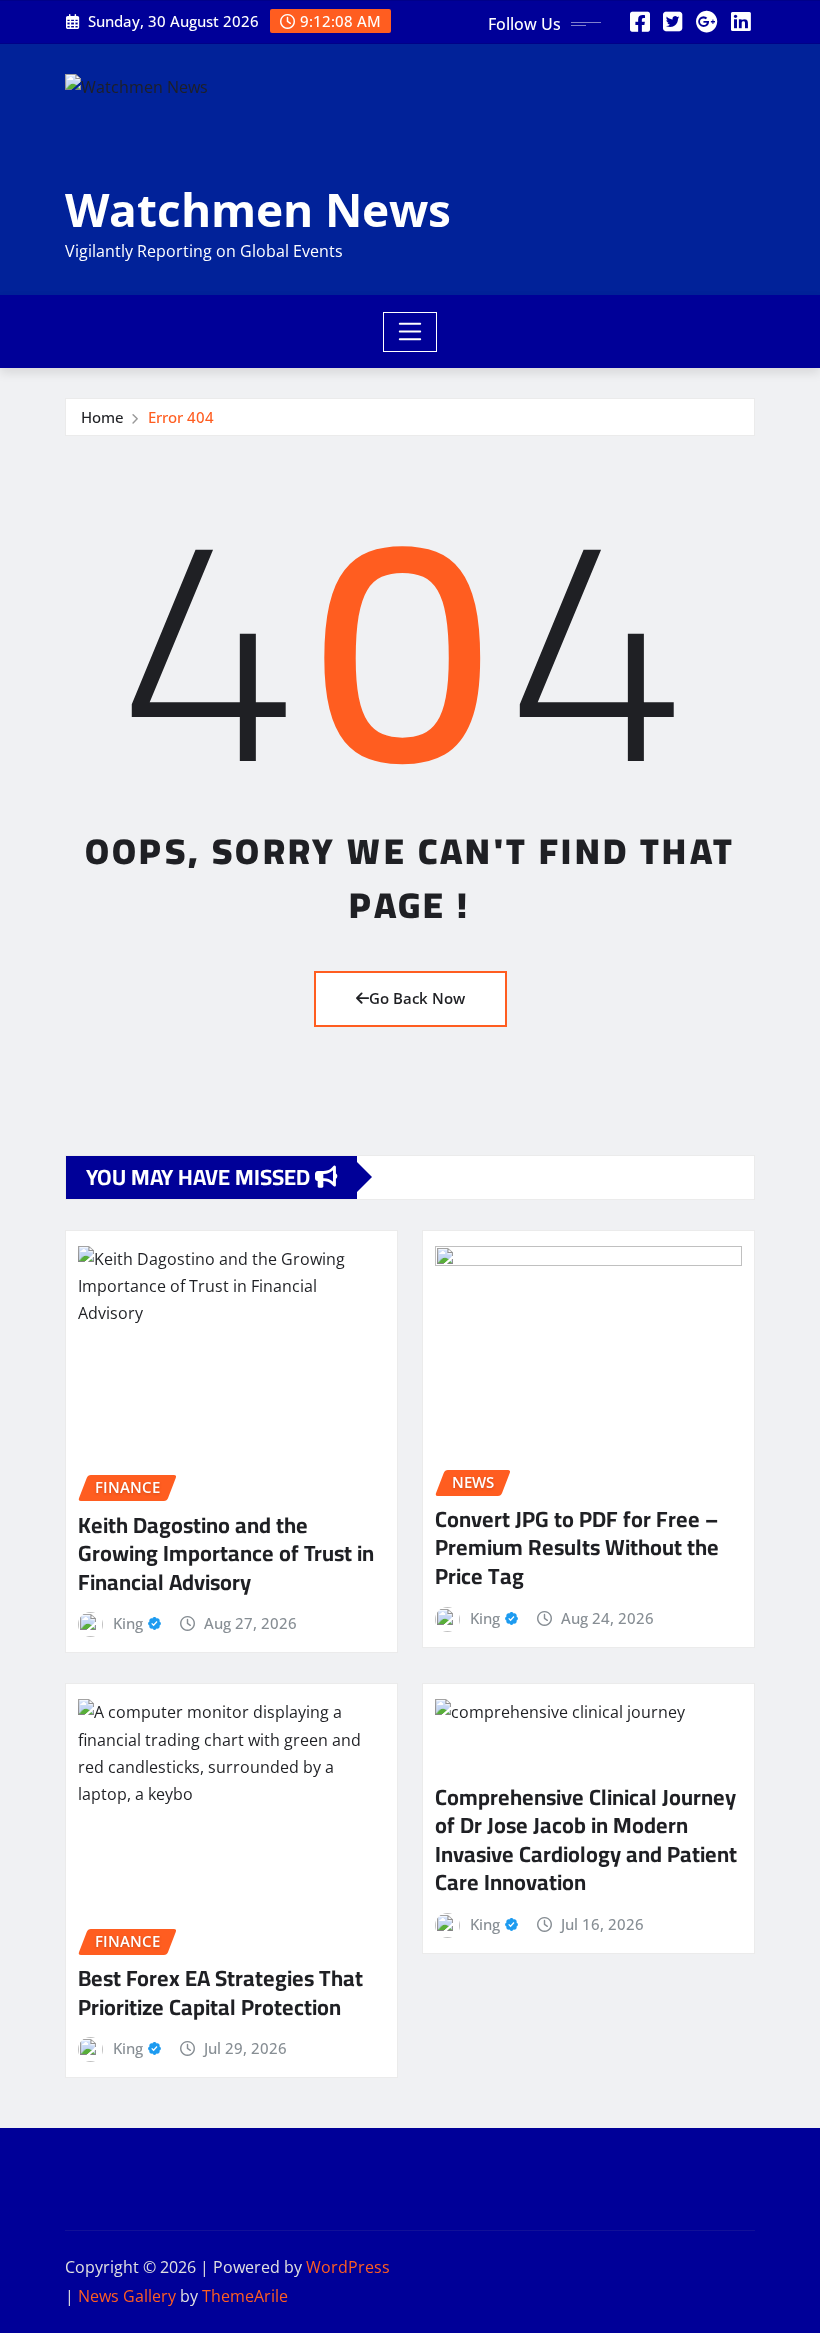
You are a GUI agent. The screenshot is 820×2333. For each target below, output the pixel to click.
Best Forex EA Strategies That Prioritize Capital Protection (220, 1992)
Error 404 (181, 417)
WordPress (348, 2267)
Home (102, 417)
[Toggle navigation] (410, 332)
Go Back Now (417, 998)
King (128, 1623)
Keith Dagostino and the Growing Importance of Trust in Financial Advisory (226, 1553)
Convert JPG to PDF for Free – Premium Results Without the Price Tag (577, 1547)
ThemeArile (245, 2296)
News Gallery (127, 2296)
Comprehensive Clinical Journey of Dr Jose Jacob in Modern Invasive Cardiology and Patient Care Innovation (586, 1840)
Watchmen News (258, 209)
